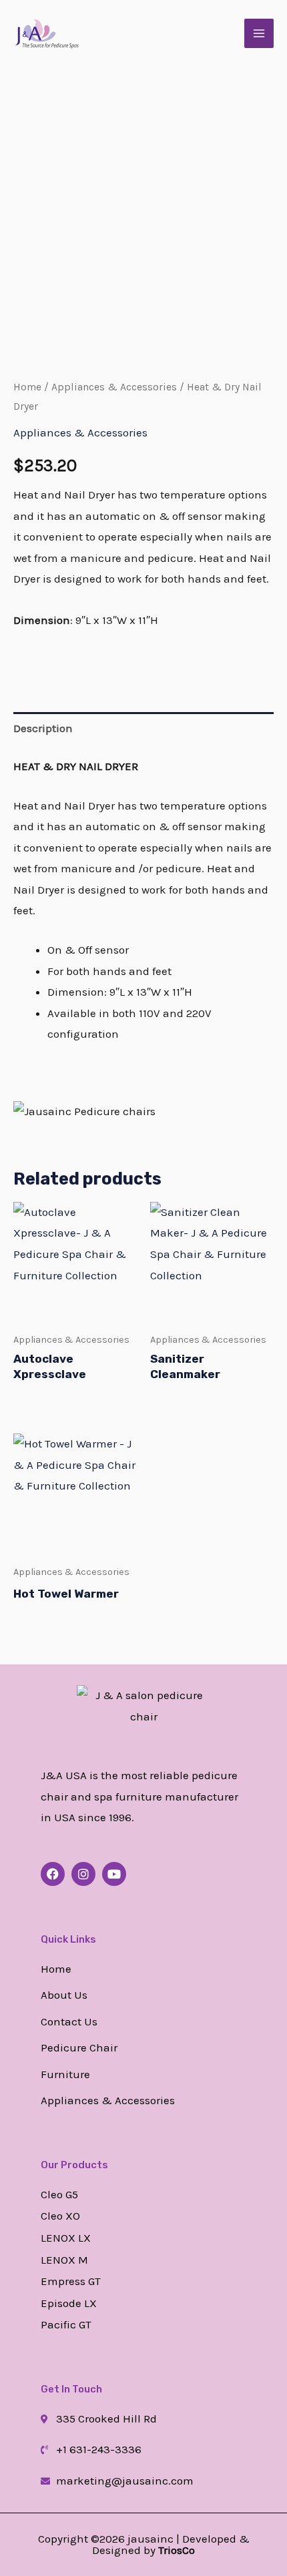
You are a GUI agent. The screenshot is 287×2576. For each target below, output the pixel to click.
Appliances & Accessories (114, 387)
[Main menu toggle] (259, 33)
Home (27, 387)
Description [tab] (43, 728)
